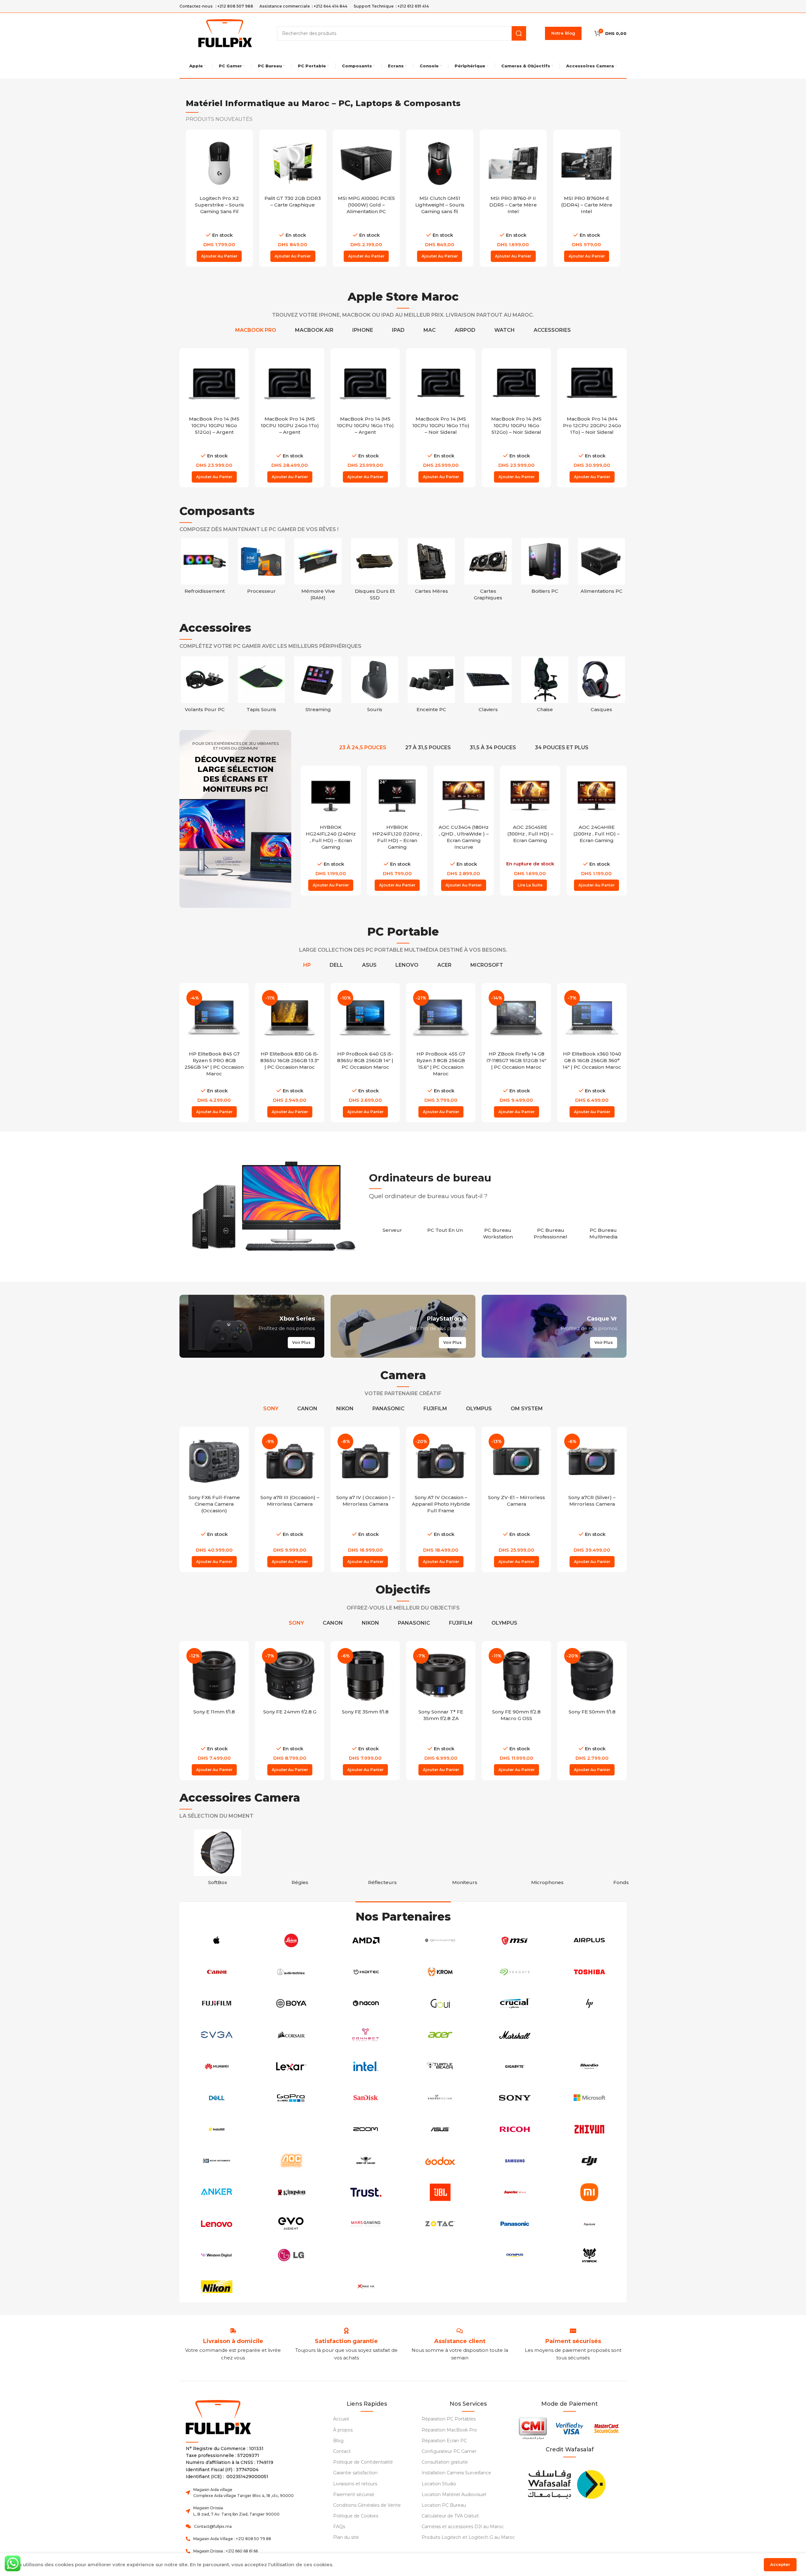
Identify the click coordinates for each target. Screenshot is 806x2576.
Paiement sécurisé (354, 2494)
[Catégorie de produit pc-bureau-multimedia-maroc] (603, 1230)
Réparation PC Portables (449, 2419)
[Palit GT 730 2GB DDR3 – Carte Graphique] (219, 163)
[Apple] (217, 1940)
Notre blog (563, 33)
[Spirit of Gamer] (366, 2161)
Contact (342, 2451)
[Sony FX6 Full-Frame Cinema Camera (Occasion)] (214, 1461)
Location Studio (439, 2484)
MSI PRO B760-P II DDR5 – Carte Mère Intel (440, 205)
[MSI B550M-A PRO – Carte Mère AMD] (587, 163)
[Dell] (217, 2098)
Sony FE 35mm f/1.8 (365, 1712)
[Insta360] (217, 2129)
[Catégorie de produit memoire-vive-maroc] (318, 571)
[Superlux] (515, 2192)
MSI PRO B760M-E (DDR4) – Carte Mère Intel (513, 205)
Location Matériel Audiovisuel (454, 2494)
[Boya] (291, 2003)
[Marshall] (515, 2035)
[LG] (291, 2255)
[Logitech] (366, 2255)
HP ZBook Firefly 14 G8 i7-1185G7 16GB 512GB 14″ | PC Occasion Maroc (517, 1060)
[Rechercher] (519, 33)
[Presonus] (291, 2129)
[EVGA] (217, 2035)
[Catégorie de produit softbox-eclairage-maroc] (218, 1859)
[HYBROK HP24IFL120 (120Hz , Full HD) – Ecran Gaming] (331, 796)
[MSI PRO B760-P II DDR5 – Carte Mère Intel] (440, 163)
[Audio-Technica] (291, 1972)
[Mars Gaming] (366, 2224)
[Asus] (440, 2129)
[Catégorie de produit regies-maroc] (300, 1859)
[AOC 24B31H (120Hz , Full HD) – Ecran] (596, 796)
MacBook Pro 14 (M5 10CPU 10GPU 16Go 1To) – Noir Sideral (517, 425)
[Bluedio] (589, 2066)
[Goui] (440, 2003)
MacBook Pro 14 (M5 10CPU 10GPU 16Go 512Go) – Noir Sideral (592, 425)
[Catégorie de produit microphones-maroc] (547, 1859)
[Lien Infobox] (346, 2341)
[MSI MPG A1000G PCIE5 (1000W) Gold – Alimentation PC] (293, 163)
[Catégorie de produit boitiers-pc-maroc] (545, 568)
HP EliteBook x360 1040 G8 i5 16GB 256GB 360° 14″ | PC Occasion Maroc (592, 1060)
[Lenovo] (217, 2224)
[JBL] (440, 2192)
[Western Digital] (217, 2255)
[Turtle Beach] (440, 2066)
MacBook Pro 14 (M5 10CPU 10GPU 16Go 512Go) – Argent (290, 425)
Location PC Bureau (444, 2505)
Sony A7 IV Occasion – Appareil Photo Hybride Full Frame (441, 1504)
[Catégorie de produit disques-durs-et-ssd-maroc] (375, 571)
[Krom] (440, 1972)
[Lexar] (291, 2066)
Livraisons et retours (355, 2484)
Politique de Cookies (356, 2516)
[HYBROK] (589, 2255)
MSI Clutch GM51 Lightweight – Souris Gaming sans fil (366, 205)
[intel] (366, 2066)
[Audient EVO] (291, 2224)
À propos (343, 2430)
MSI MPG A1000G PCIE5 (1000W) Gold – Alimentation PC (293, 205)
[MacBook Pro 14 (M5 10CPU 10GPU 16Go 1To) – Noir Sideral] (516, 383)
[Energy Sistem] (440, 2098)
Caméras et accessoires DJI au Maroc (463, 2527)
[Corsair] (291, 2035)
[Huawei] (217, 2066)
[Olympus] (515, 2255)
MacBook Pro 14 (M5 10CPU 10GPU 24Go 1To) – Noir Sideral (214, 425)
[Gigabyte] (515, 2066)
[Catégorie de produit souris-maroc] (431, 686)
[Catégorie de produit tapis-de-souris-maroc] (318, 686)
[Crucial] (515, 2003)
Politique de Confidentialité (363, 2462)
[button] (219, 256)
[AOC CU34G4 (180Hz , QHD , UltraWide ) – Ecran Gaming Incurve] (397, 796)
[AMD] (366, 1940)
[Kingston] (291, 2192)
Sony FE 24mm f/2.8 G (290, 1712)
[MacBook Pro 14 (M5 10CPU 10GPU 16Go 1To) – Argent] (441, 383)
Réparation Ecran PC (444, 2441)
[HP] (589, 2003)
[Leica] (291, 1940)
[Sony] (515, 2098)
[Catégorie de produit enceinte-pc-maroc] (488, 686)
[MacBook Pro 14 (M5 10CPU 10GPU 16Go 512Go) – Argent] (290, 383)
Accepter (780, 2564)
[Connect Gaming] (366, 2035)
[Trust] (366, 2192)
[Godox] (440, 2161)
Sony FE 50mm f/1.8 (592, 1712)
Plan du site (346, 2537)
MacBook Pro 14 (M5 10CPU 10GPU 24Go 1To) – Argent (365, 425)
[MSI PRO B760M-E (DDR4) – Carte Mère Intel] (513, 163)
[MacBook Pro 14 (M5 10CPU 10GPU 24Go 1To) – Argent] (365, 383)
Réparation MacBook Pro (449, 2430)
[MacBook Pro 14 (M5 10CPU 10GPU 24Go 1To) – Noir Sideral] (214, 383)
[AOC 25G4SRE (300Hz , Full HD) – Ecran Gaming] (464, 796)
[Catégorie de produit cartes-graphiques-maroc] (488, 571)
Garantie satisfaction (355, 2473)
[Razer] (589, 2035)
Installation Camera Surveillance (456, 2473)
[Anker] (217, 2192)
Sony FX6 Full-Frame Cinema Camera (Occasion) (214, 1504)
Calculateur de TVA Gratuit (450, 2516)
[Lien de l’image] (566, 2483)
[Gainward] (440, 1940)
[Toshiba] (589, 1972)
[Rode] (440, 2255)
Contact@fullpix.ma (213, 2526)
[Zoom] (366, 2129)
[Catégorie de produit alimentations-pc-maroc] (601, 568)
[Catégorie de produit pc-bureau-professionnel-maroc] (551, 1230)
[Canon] (217, 1972)
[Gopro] (291, 2098)
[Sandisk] (366, 2098)
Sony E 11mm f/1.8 (214, 1712)
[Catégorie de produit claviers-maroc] (545, 686)
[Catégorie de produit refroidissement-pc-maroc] (205, 568)
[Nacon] (366, 2003)
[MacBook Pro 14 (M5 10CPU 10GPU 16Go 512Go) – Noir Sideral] (592, 383)
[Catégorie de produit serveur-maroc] (392, 1227)
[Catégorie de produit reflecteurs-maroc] (383, 1859)
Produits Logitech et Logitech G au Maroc (468, 2537)
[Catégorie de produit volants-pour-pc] (261, 686)
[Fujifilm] (217, 2003)
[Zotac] (440, 2224)
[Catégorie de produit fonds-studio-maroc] (630, 1859)
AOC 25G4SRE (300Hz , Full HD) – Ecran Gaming (464, 834)
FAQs (339, 2527)
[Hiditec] (366, 1972)
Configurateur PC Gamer (449, 2451)
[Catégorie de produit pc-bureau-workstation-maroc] (498, 1230)
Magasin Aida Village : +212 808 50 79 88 (232, 2539)
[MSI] (515, 1940)
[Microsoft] (589, 2098)
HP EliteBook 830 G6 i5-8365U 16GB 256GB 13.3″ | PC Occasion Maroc (290, 1060)
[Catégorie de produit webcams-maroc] (205, 686)
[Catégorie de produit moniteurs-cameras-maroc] (465, 1859)
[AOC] (291, 2161)
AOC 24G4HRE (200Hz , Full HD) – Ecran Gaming (530, 834)
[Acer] (440, 2035)
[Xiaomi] (589, 2192)
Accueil (341, 2419)
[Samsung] (515, 2161)
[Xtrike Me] (366, 2287)
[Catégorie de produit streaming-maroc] (375, 686)
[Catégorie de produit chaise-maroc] (601, 686)
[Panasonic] (515, 2224)
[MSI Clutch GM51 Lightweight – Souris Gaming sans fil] (366, 163)
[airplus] (589, 1940)
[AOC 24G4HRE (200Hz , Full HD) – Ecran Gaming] (530, 796)
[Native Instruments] (217, 2161)
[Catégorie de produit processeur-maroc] (261, 568)
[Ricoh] (515, 2129)
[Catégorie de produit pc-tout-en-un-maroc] (445, 1227)
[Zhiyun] (589, 2129)
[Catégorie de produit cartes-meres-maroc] (431, 568)
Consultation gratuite (445, 2462)
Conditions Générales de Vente (367, 2505)
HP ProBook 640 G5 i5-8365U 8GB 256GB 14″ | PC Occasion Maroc (365, 1060)
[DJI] (589, 2161)
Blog (338, 2441)
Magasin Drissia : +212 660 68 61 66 (226, 2551)
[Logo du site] (225, 33)
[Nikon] (217, 2287)
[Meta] (291, 2287)
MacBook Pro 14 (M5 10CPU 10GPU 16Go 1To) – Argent (441, 425)
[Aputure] (589, 2224)
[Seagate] (515, 1972)
